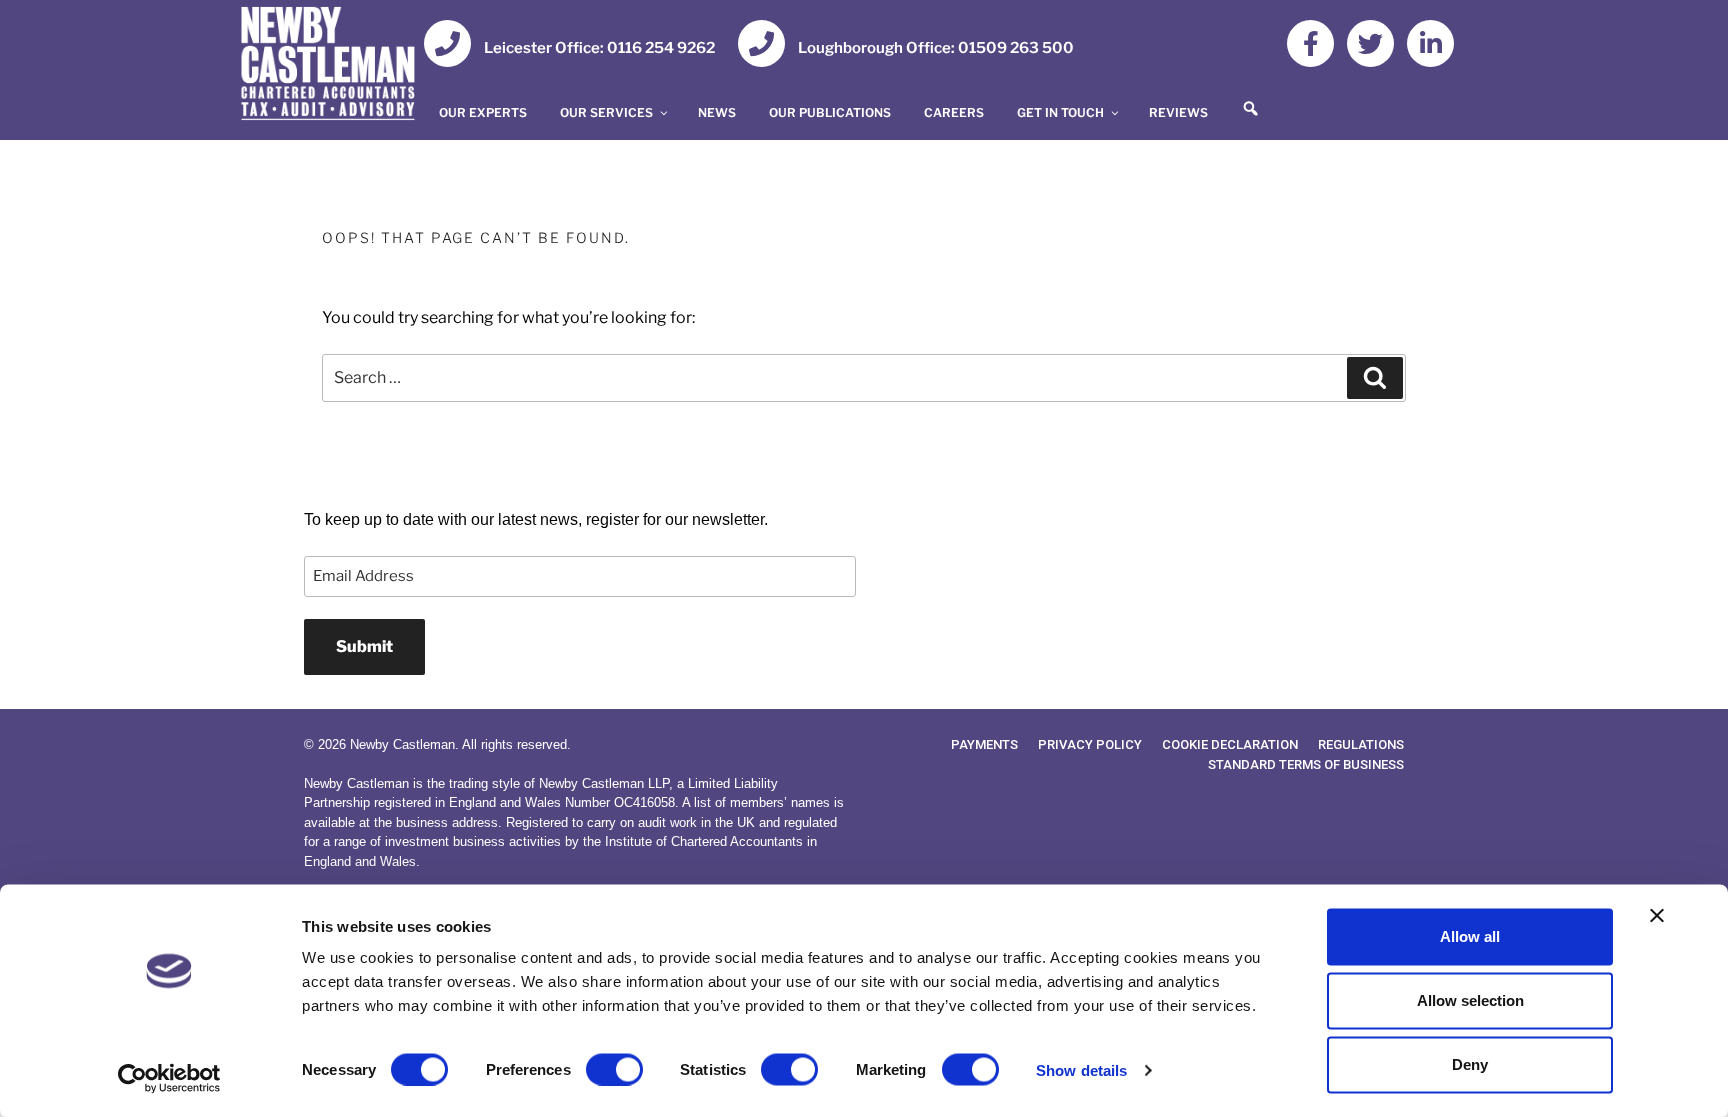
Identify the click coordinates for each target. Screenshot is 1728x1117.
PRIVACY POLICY (1090, 744)
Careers (954, 112)
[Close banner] (1657, 916)
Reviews (1178, 112)
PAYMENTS (984, 744)
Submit (364, 646)
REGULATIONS (1361, 744)
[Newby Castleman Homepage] (339, 67)
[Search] (1375, 378)
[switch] (614, 1069)
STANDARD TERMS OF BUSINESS (1306, 764)
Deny (1470, 1064)
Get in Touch (1060, 112)
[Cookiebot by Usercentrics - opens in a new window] (169, 1078)
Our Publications (830, 112)
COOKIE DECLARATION (1230, 744)
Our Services (606, 112)
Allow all (1470, 936)
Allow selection (1470, 1000)
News (717, 112)
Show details (1081, 1069)
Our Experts (483, 112)
